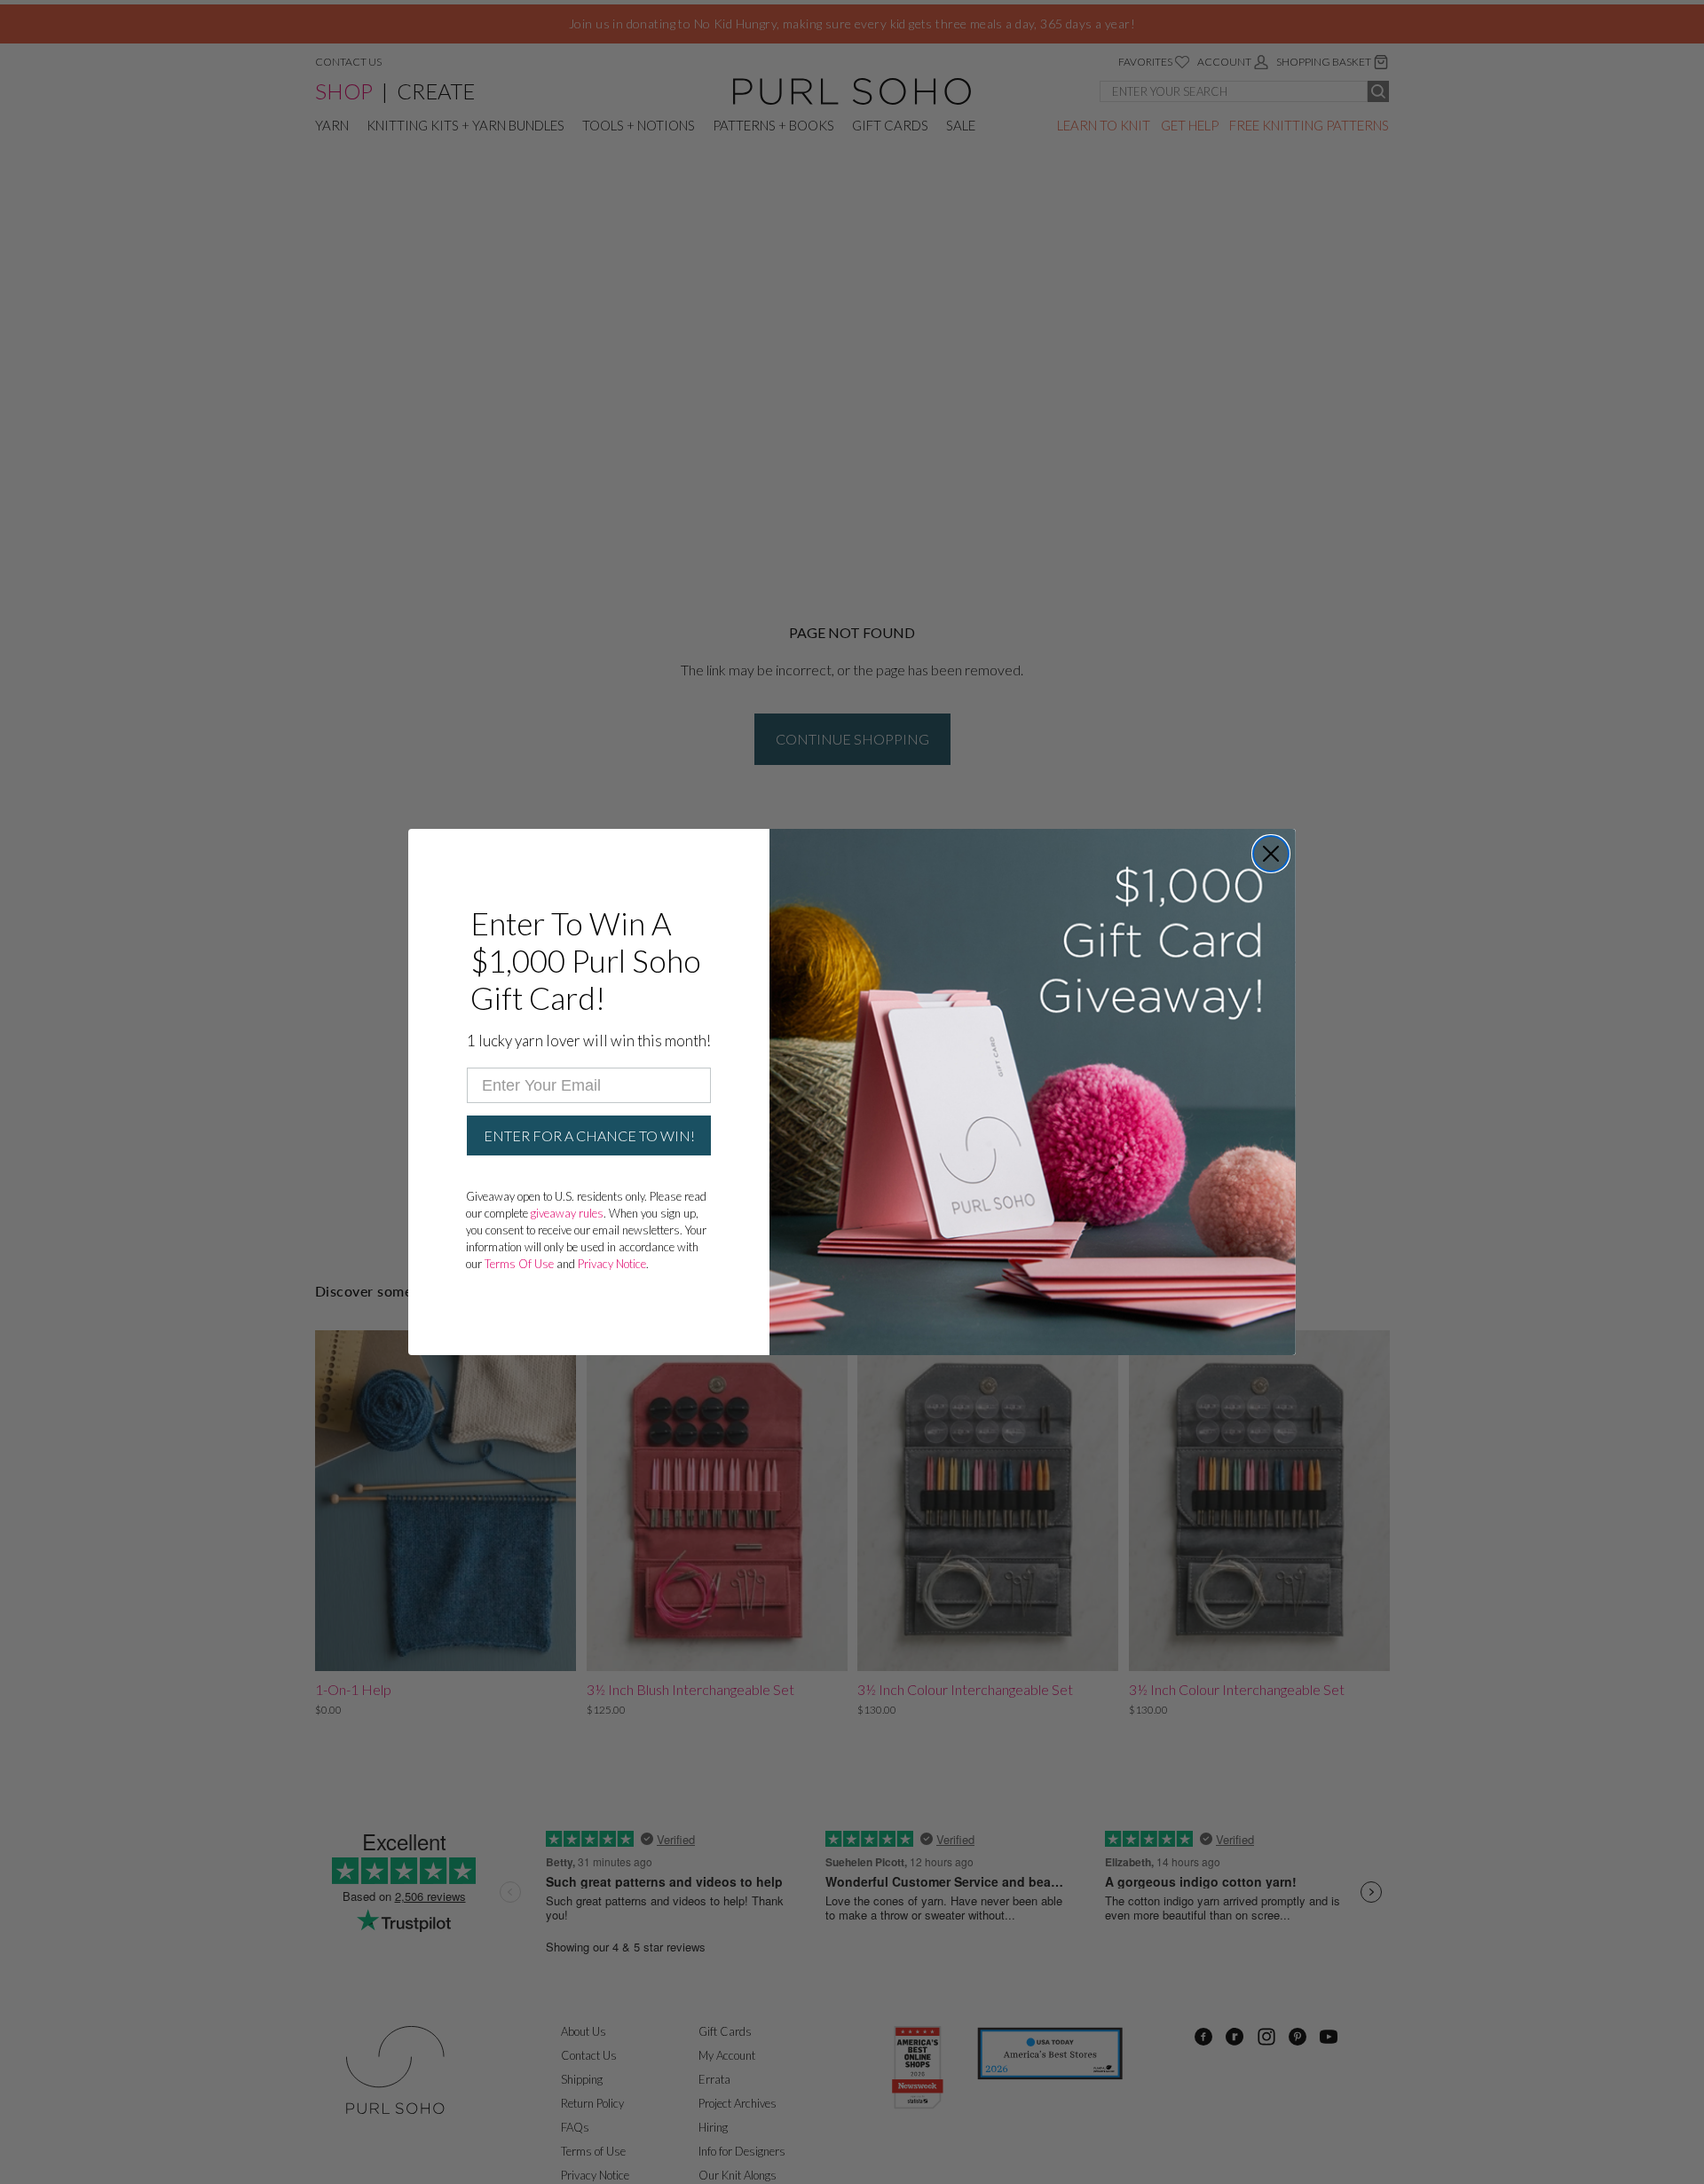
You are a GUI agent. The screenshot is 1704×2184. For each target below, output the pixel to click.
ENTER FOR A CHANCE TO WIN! (589, 1135)
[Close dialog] (1271, 854)
